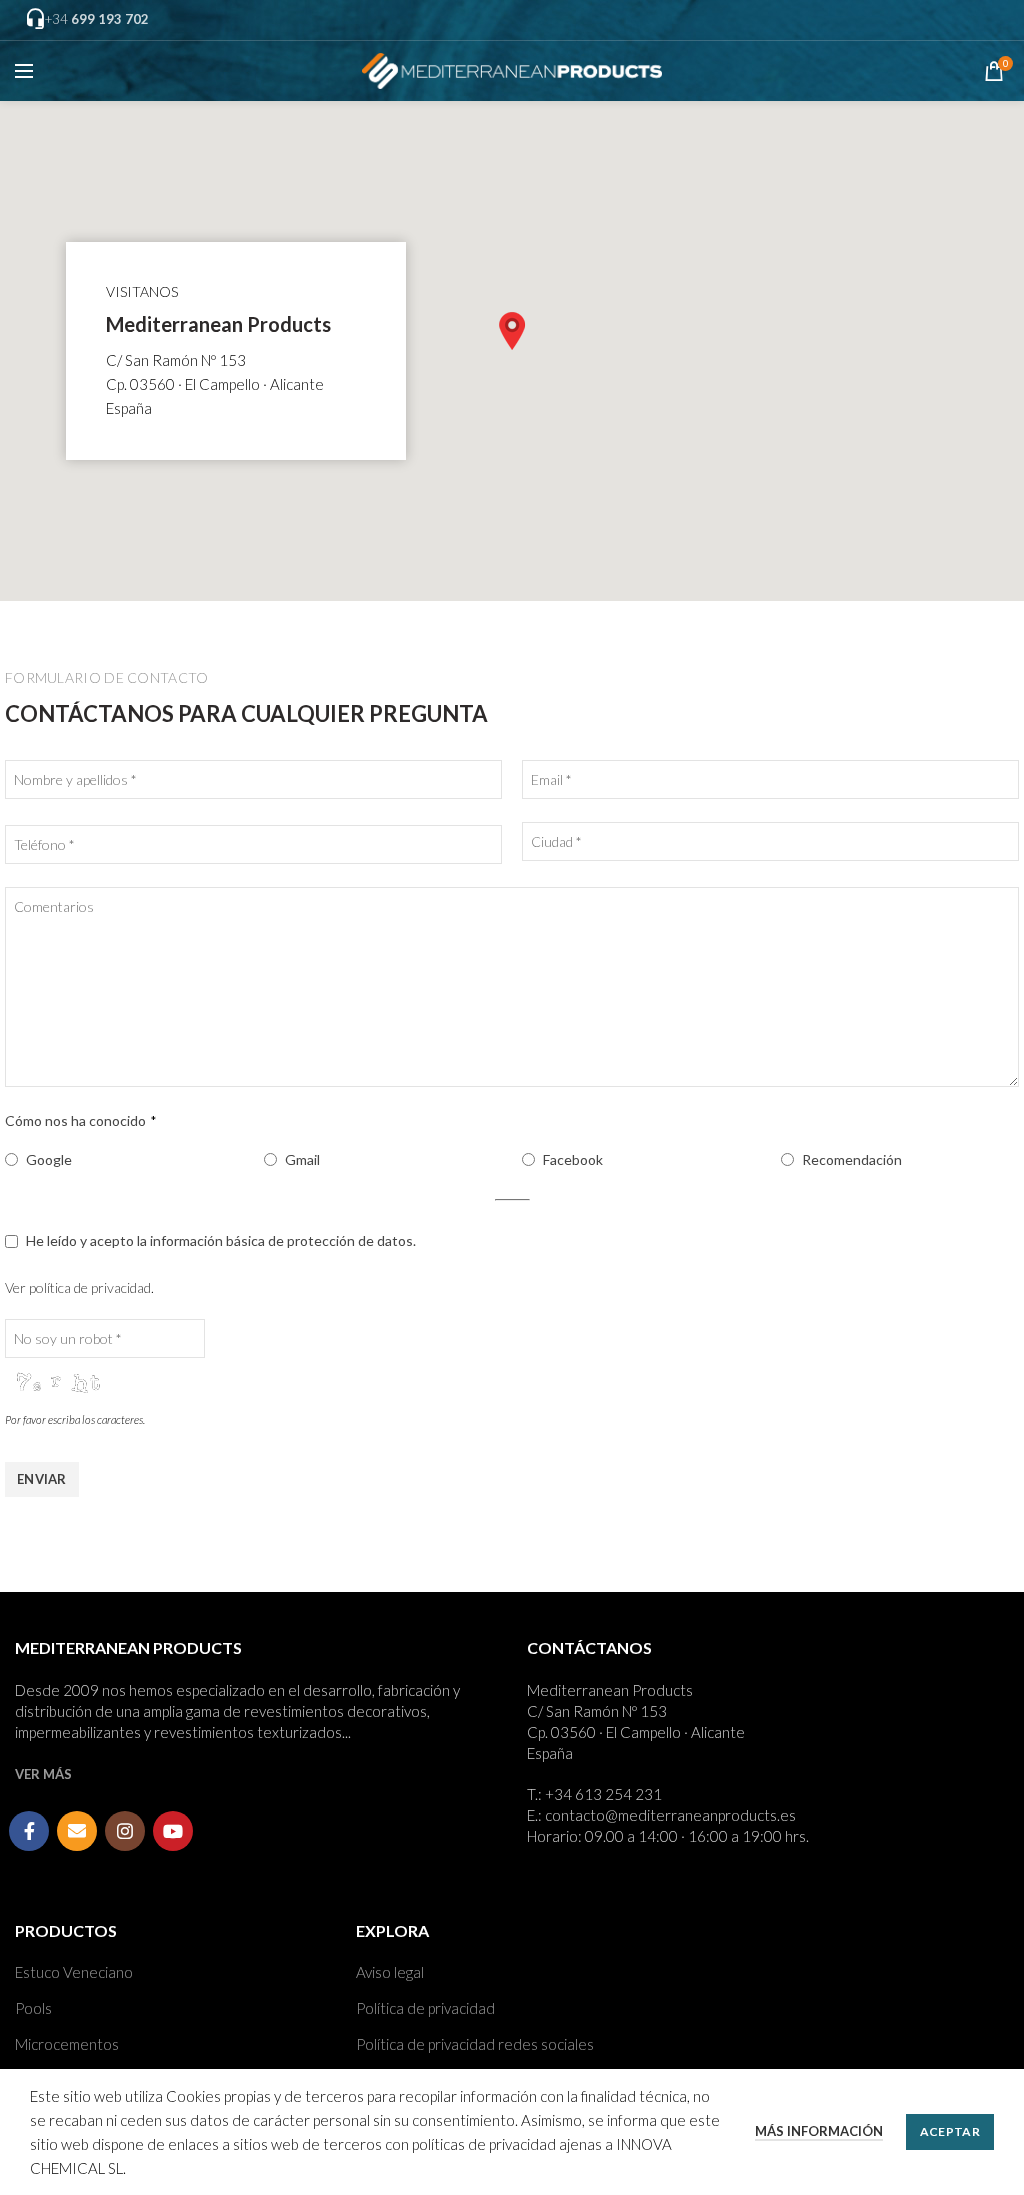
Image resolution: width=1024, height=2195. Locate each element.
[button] (512, 331)
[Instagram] (125, 1831)
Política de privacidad (425, 2008)
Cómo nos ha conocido (80, 1120)
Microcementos (67, 2044)
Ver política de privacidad (78, 1287)
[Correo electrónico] (77, 1831)
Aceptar (950, 2131)
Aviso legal (390, 1972)
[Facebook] (29, 1831)
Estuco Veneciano (74, 1972)
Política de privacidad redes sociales (475, 2044)
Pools (33, 2008)
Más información (819, 2131)
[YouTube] (173, 1831)
